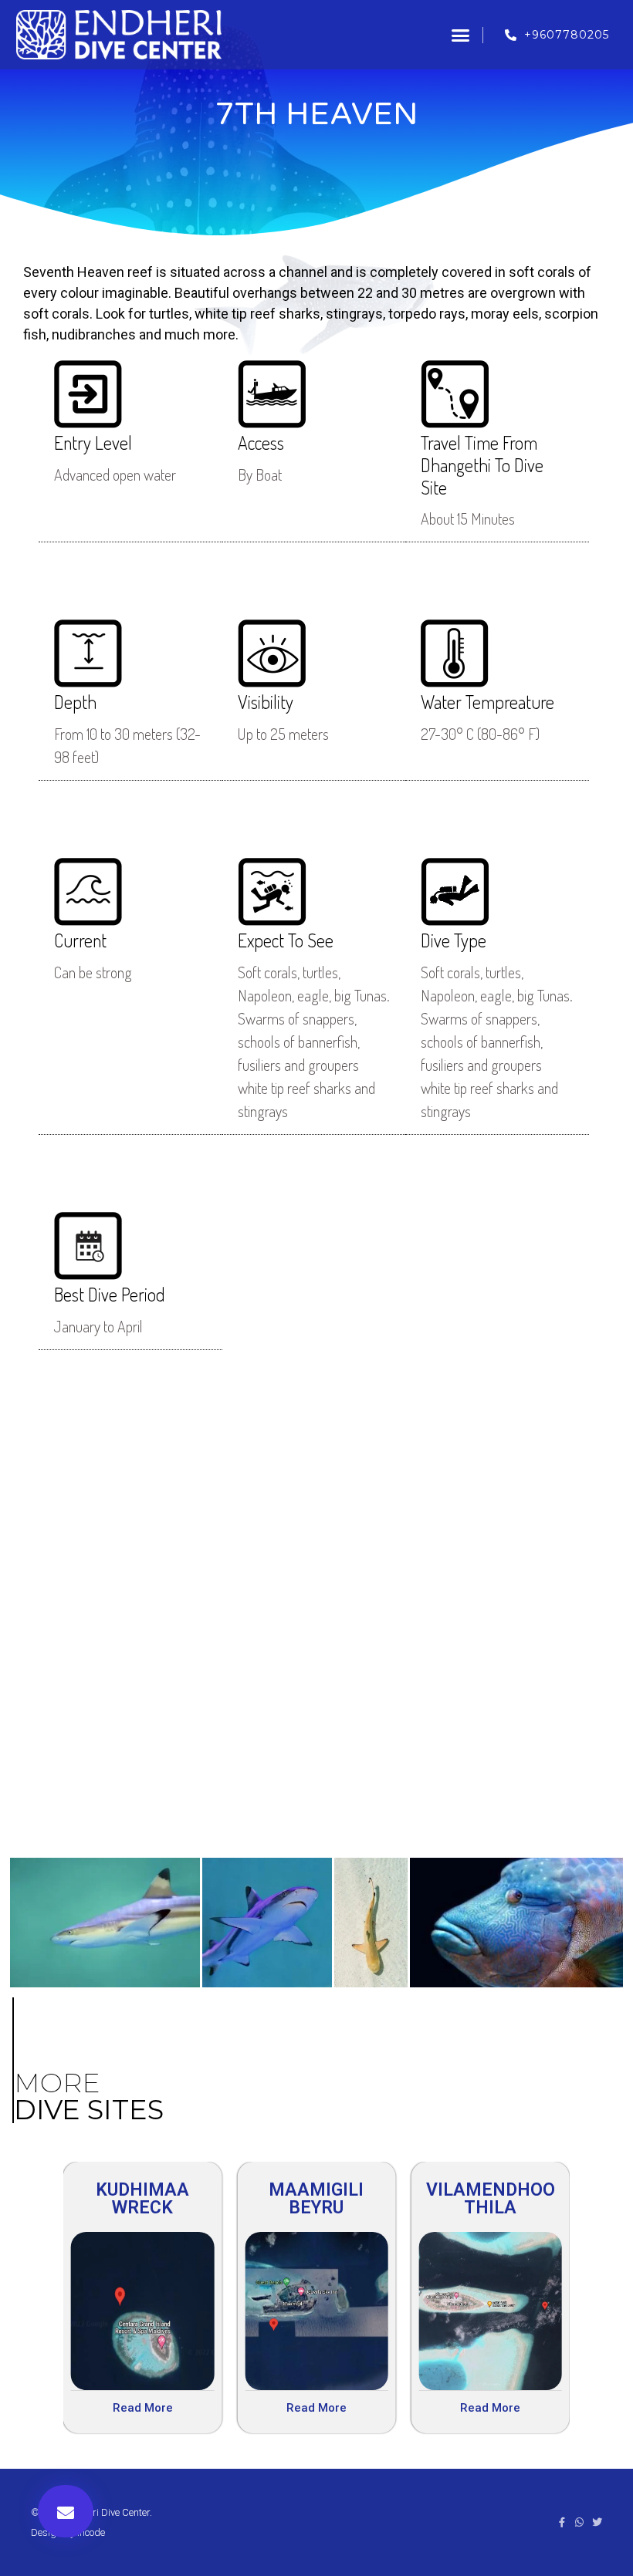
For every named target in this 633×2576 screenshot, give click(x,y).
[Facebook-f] (562, 2522)
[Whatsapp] (579, 2522)
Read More (143, 2408)
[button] (461, 35)
